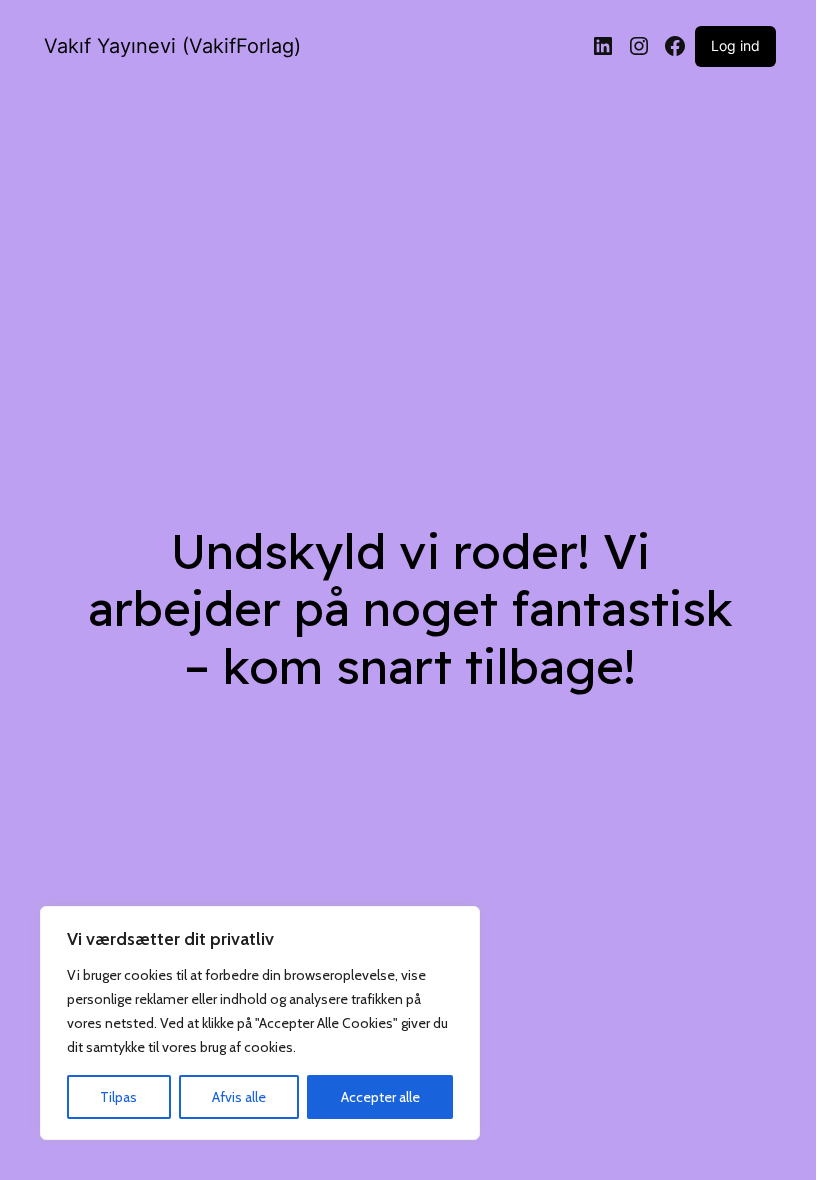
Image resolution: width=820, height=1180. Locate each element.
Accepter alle (380, 1097)
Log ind (735, 45)
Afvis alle (239, 1097)
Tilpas (118, 1097)
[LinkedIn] (603, 46)
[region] (260, 1023)
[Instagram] (639, 46)
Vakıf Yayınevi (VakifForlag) (172, 46)
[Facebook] (675, 46)
